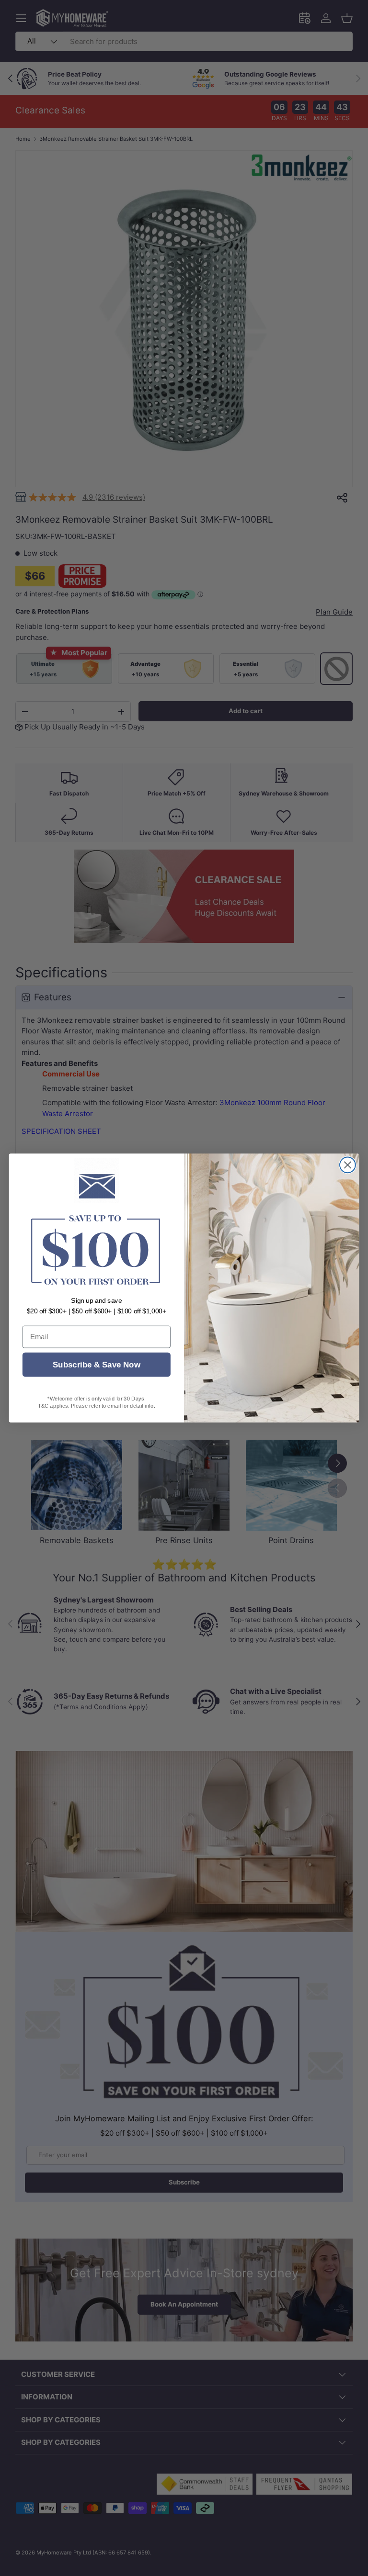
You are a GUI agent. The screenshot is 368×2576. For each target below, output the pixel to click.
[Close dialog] (348, 1165)
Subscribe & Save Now (97, 1365)
